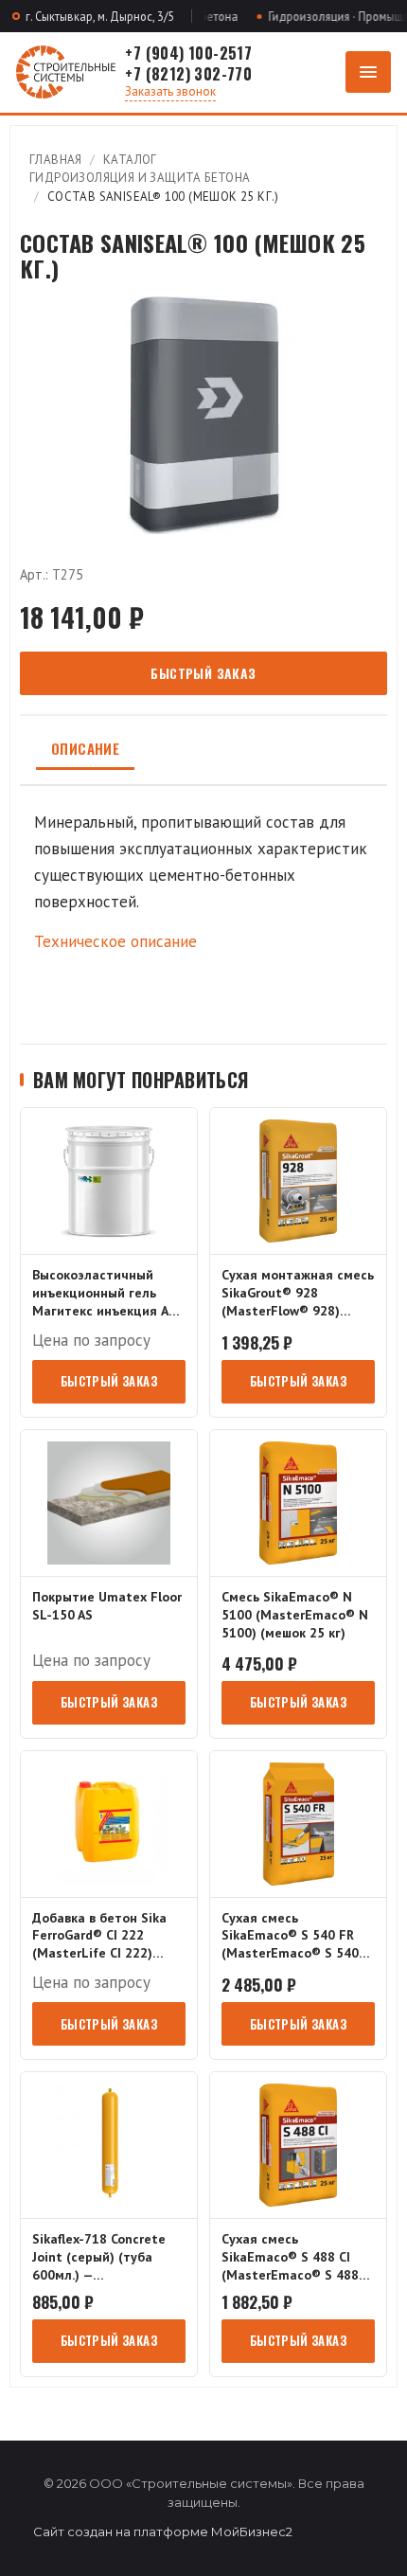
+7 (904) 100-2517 (188, 53)
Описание (85, 748)
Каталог (130, 160)
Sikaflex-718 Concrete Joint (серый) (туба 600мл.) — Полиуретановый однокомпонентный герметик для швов (99, 2257)
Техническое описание (115, 941)
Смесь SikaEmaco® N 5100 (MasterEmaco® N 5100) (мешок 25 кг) (295, 1615)
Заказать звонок (170, 92)
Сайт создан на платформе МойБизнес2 (163, 2531)
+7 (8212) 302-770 (188, 74)
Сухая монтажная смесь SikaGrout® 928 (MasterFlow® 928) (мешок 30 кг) (298, 1293)
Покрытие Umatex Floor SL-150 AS (107, 1606)
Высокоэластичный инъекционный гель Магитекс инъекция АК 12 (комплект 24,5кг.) (105, 1293)
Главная (56, 160)
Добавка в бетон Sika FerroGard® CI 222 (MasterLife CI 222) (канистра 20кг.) (99, 1936)
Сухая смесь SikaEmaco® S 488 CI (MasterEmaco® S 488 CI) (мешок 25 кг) (290, 2257)
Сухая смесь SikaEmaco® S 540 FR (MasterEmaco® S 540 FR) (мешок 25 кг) (290, 1936)
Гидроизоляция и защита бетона (140, 178)
